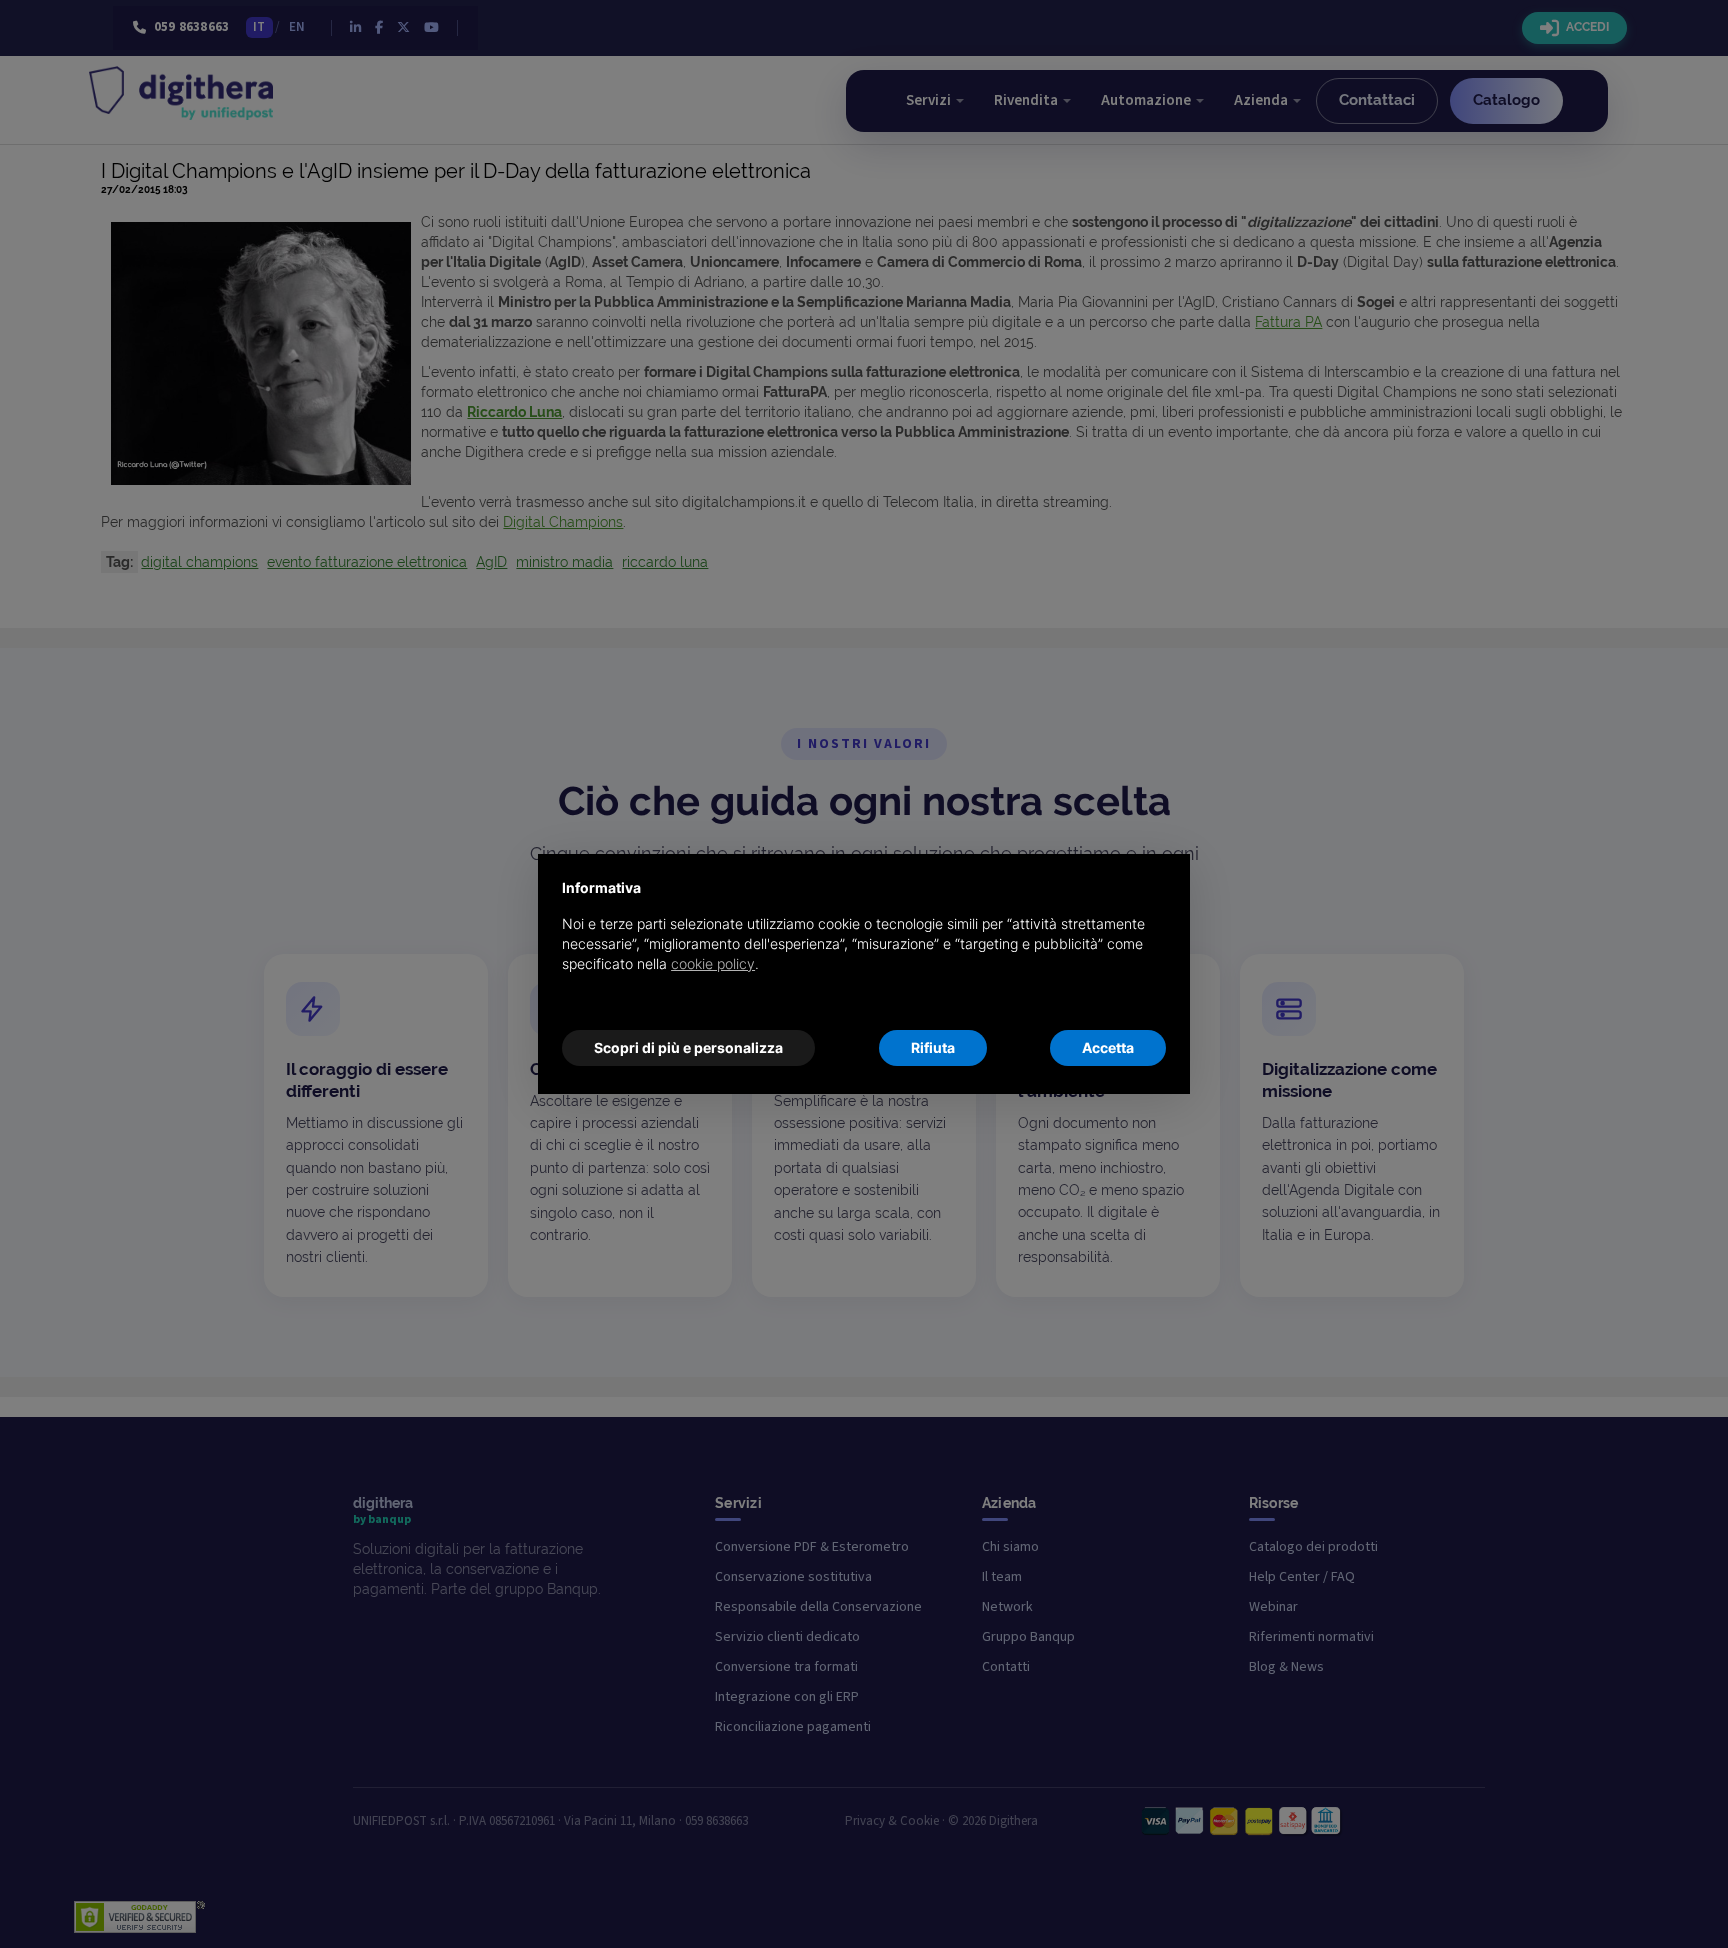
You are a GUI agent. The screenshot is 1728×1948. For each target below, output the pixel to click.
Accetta (1108, 1047)
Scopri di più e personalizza (688, 1047)
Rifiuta (933, 1047)
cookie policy (713, 963)
